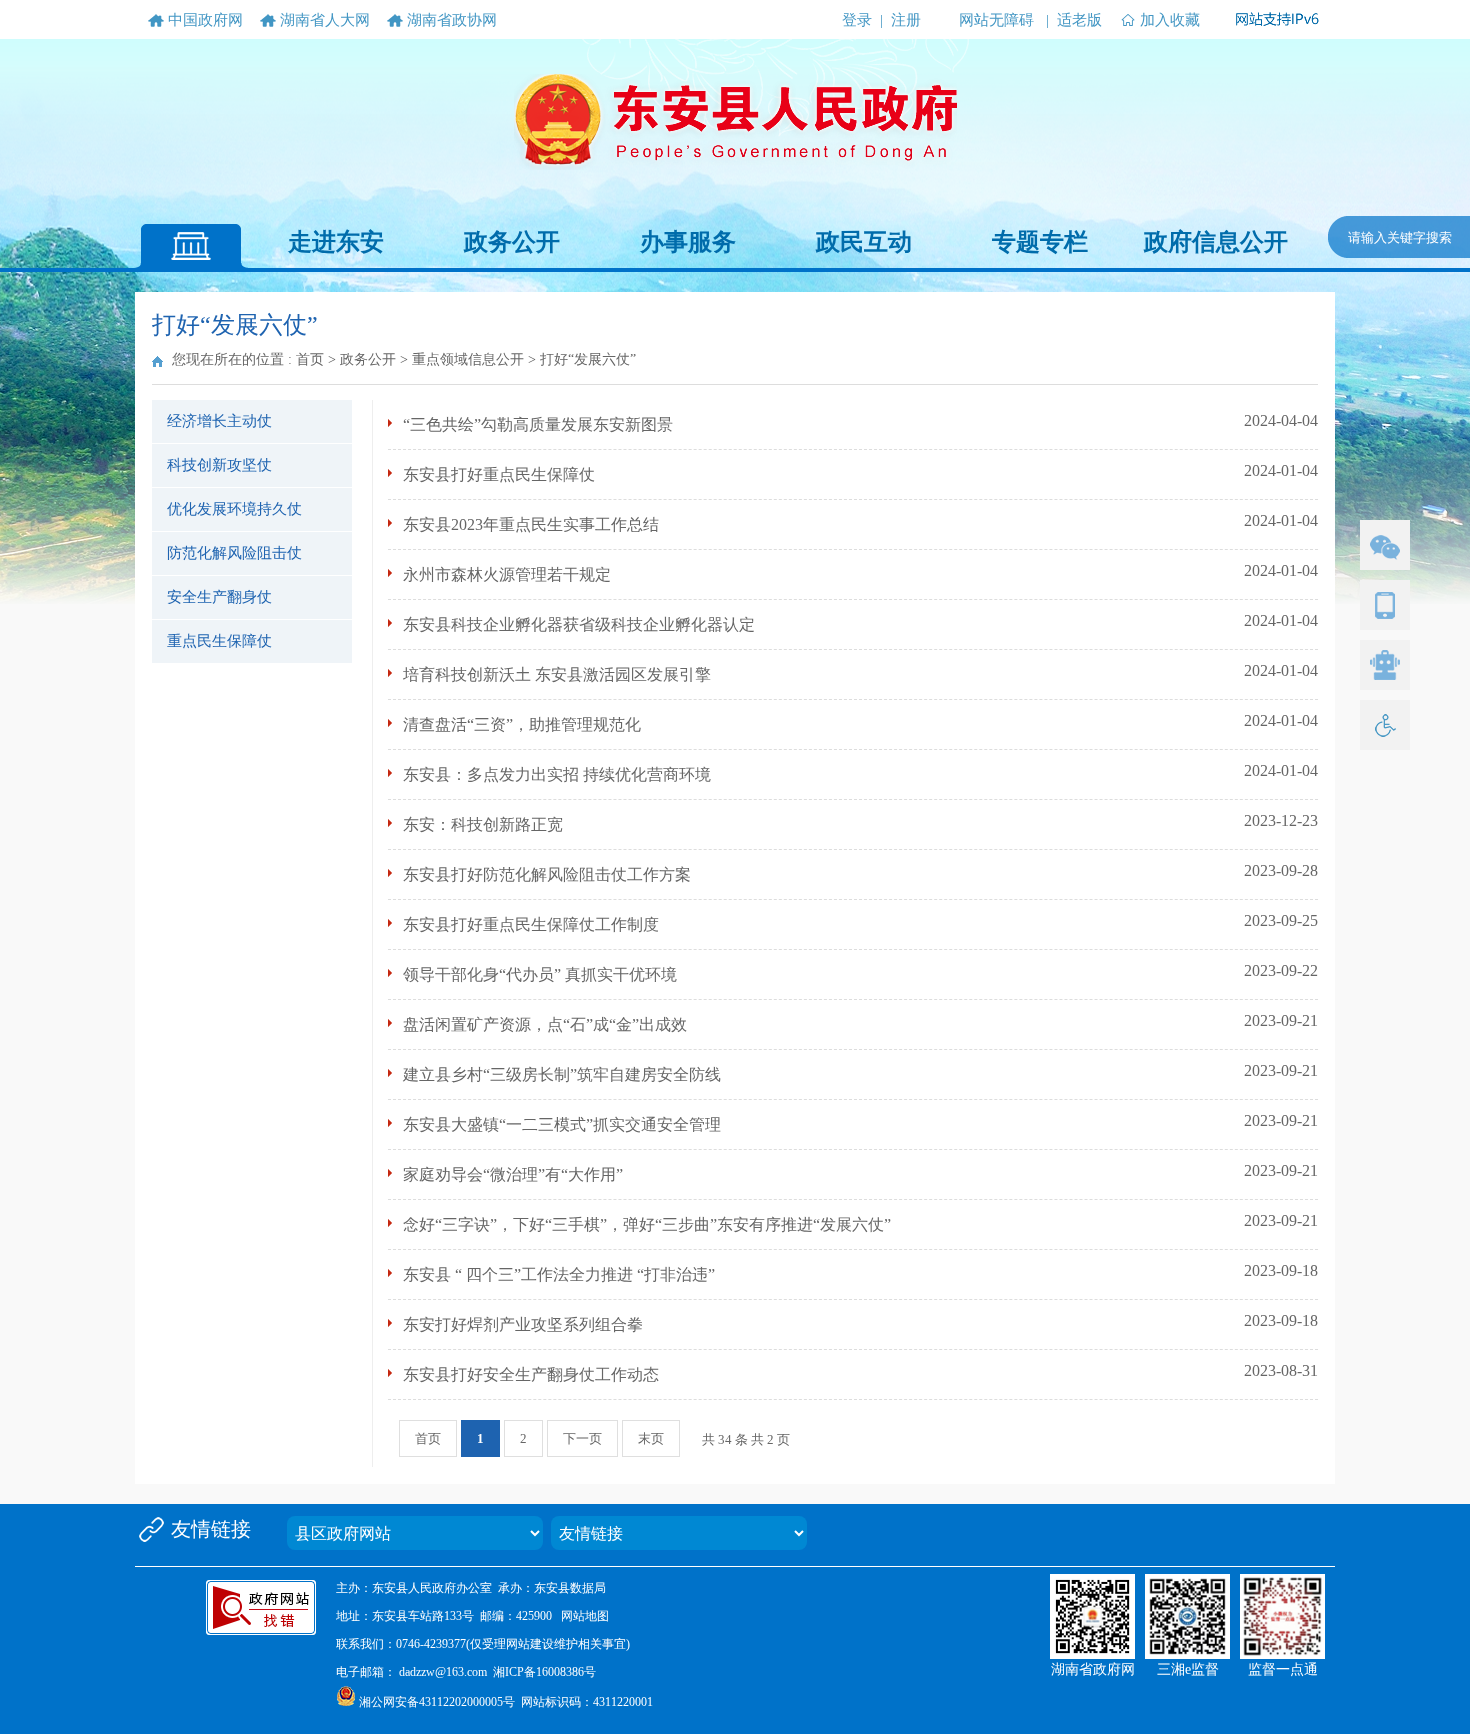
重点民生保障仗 (219, 641)
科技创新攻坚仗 (219, 465)
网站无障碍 (996, 20)
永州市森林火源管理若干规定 (507, 574)
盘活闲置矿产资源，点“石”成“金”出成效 (545, 1024)
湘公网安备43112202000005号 (437, 1702)
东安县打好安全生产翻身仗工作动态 (531, 1374)
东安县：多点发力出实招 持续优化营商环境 (557, 774)
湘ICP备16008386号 (544, 1672)
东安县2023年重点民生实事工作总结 (531, 524)
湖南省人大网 (325, 20)
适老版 (1079, 20)
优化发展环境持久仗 (234, 509)
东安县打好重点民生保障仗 (499, 474)
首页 (310, 359)
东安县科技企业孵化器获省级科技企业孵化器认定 (579, 624)
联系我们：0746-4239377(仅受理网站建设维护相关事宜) (483, 1644)
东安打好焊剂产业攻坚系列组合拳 (523, 1324)
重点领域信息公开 (468, 359)
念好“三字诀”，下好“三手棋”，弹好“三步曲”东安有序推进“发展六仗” (647, 1224)
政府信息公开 (1216, 242)
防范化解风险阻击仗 (234, 553)
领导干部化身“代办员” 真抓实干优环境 (540, 974)
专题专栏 (1040, 242)
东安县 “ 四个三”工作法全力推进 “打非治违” (559, 1274)
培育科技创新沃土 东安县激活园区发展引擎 (557, 674)
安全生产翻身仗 (219, 597)
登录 (857, 20)
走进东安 (336, 242)
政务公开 (512, 242)
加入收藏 (1170, 20)
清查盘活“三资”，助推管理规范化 (522, 724)
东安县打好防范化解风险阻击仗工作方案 (547, 874)
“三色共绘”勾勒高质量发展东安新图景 (538, 424)
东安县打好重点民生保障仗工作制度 (531, 924)
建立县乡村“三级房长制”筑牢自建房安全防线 (562, 1074)
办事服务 (688, 242)
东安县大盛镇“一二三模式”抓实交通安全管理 (562, 1124)
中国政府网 (205, 20)
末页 (651, 1438)
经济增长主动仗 (219, 421)
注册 (906, 20)
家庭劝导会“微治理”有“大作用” (513, 1174)
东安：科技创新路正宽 (483, 824)
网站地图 (585, 1616)
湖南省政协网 (452, 20)
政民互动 (864, 242)
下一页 (582, 1438)
